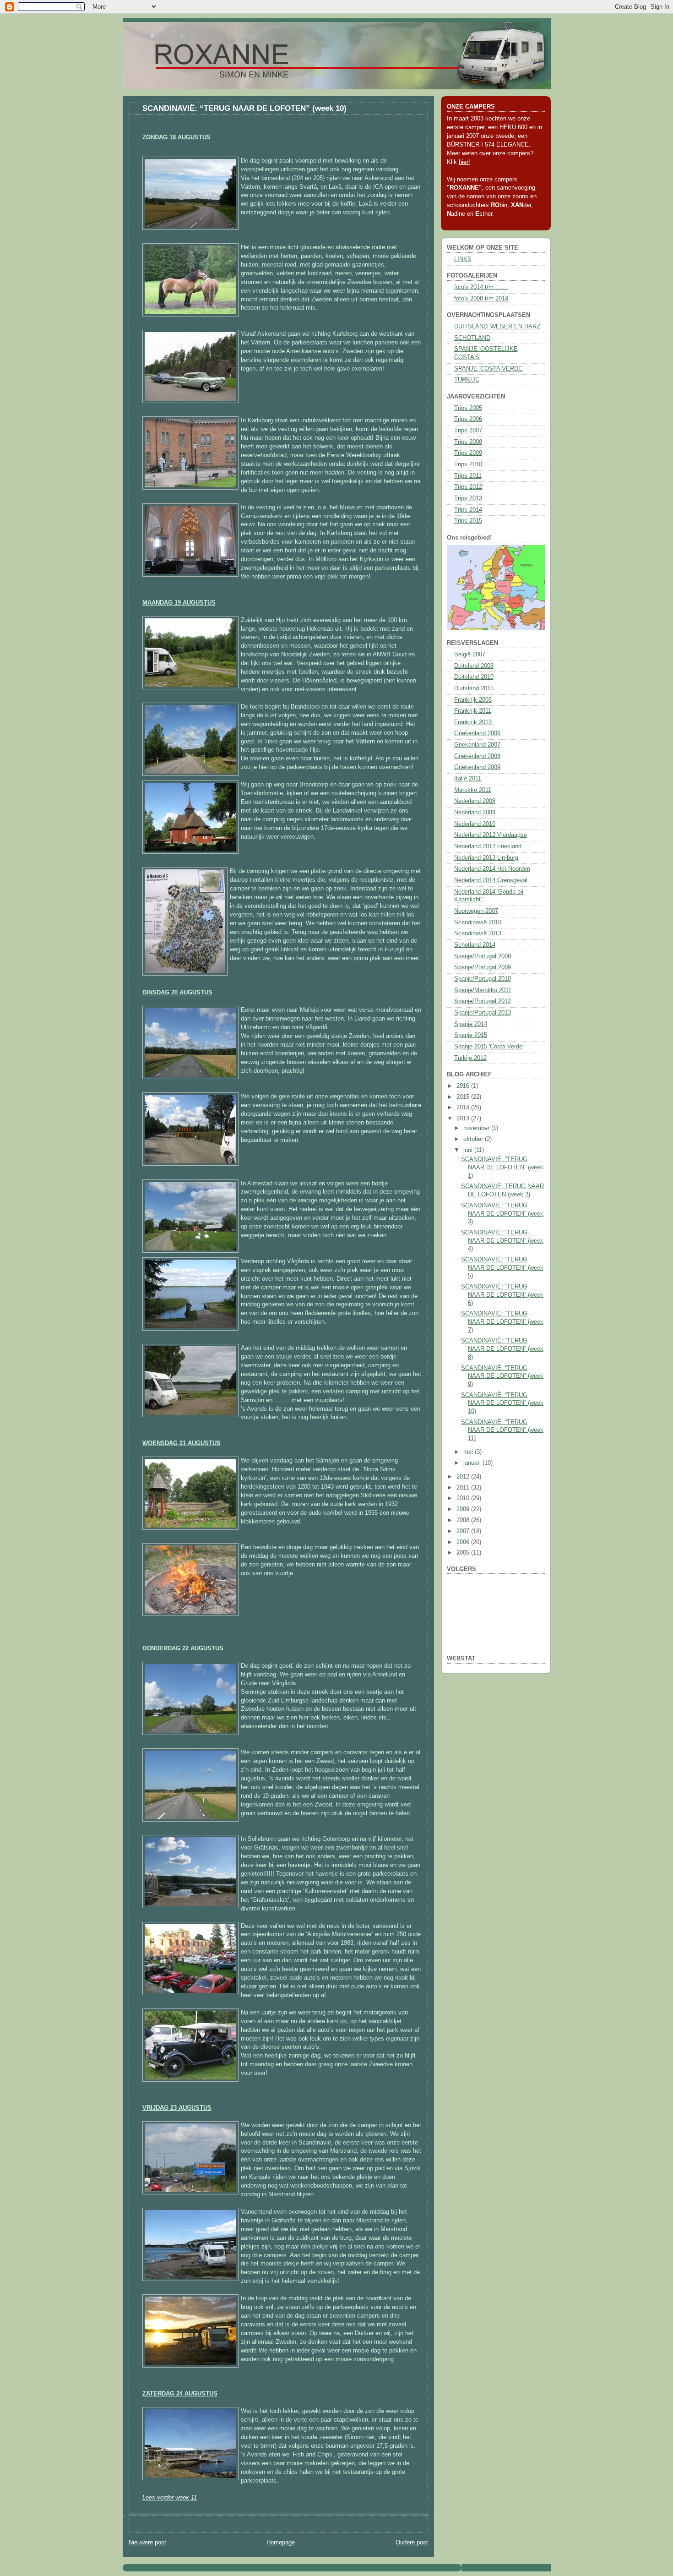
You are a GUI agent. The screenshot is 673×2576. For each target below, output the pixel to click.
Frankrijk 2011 (473, 711)
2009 (464, 1509)
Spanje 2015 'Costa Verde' (489, 1047)
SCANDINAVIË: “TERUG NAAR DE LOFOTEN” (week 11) (502, 1430)
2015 (464, 1097)
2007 (464, 1531)
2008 (464, 1520)
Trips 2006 (468, 419)
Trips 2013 (468, 498)
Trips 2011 (468, 476)
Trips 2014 (468, 510)
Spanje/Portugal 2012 (483, 1001)
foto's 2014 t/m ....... (481, 287)
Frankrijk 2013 (473, 722)
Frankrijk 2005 (473, 700)
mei (469, 1452)
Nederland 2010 (475, 824)
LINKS (463, 259)
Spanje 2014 (471, 1024)
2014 (464, 1108)
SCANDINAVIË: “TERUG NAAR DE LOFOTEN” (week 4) (502, 1241)
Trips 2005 (468, 408)
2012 (464, 1477)
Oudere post (412, 2543)
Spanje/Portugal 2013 (483, 1013)
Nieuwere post (147, 2543)
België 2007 (470, 655)
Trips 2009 (468, 453)
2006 (464, 1542)
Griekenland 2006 (477, 733)
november (477, 1128)
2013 (464, 1119)
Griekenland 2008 (477, 756)
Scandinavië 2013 (478, 933)
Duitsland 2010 (474, 677)
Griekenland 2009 (477, 767)
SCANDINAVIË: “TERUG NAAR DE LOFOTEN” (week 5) (502, 1268)
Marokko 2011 (473, 790)
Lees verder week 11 (170, 2498)
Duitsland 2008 (474, 666)
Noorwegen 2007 (476, 911)
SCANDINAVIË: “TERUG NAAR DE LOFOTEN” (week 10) (244, 108)
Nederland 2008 (475, 801)
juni (469, 1150)
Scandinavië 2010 (478, 922)
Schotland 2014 (475, 945)
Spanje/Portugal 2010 (483, 979)
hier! (464, 162)
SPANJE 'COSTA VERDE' (489, 369)
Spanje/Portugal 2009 (483, 967)
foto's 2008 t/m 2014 (481, 299)
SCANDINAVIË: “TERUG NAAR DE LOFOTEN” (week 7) (502, 1322)
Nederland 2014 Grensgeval (491, 880)
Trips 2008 (468, 442)
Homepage (281, 2543)
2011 (464, 1488)
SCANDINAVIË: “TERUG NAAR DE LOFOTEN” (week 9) (502, 1376)
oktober (474, 1139)
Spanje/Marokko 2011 (483, 990)
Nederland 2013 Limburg (486, 858)
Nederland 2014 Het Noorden (492, 869)
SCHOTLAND (472, 338)
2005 (464, 1553)
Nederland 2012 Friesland (488, 846)
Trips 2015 (468, 521)
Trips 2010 (468, 464)
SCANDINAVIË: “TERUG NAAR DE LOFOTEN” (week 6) (502, 1295)
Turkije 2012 (470, 1058)
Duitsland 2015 (474, 688)
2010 (464, 1498)
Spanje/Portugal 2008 (483, 956)
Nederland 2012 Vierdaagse (491, 835)
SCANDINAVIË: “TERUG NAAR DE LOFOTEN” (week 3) (502, 1214)
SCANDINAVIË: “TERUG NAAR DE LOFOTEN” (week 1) (502, 1167)
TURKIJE (467, 380)
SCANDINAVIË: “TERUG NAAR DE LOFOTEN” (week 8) (502, 1349)
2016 (464, 1086)
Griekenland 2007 (477, 745)
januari (473, 1463)
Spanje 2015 (471, 1035)
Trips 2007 (468, 431)
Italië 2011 (468, 779)
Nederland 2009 (475, 813)
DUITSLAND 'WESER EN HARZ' (498, 327)
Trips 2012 (468, 487)
